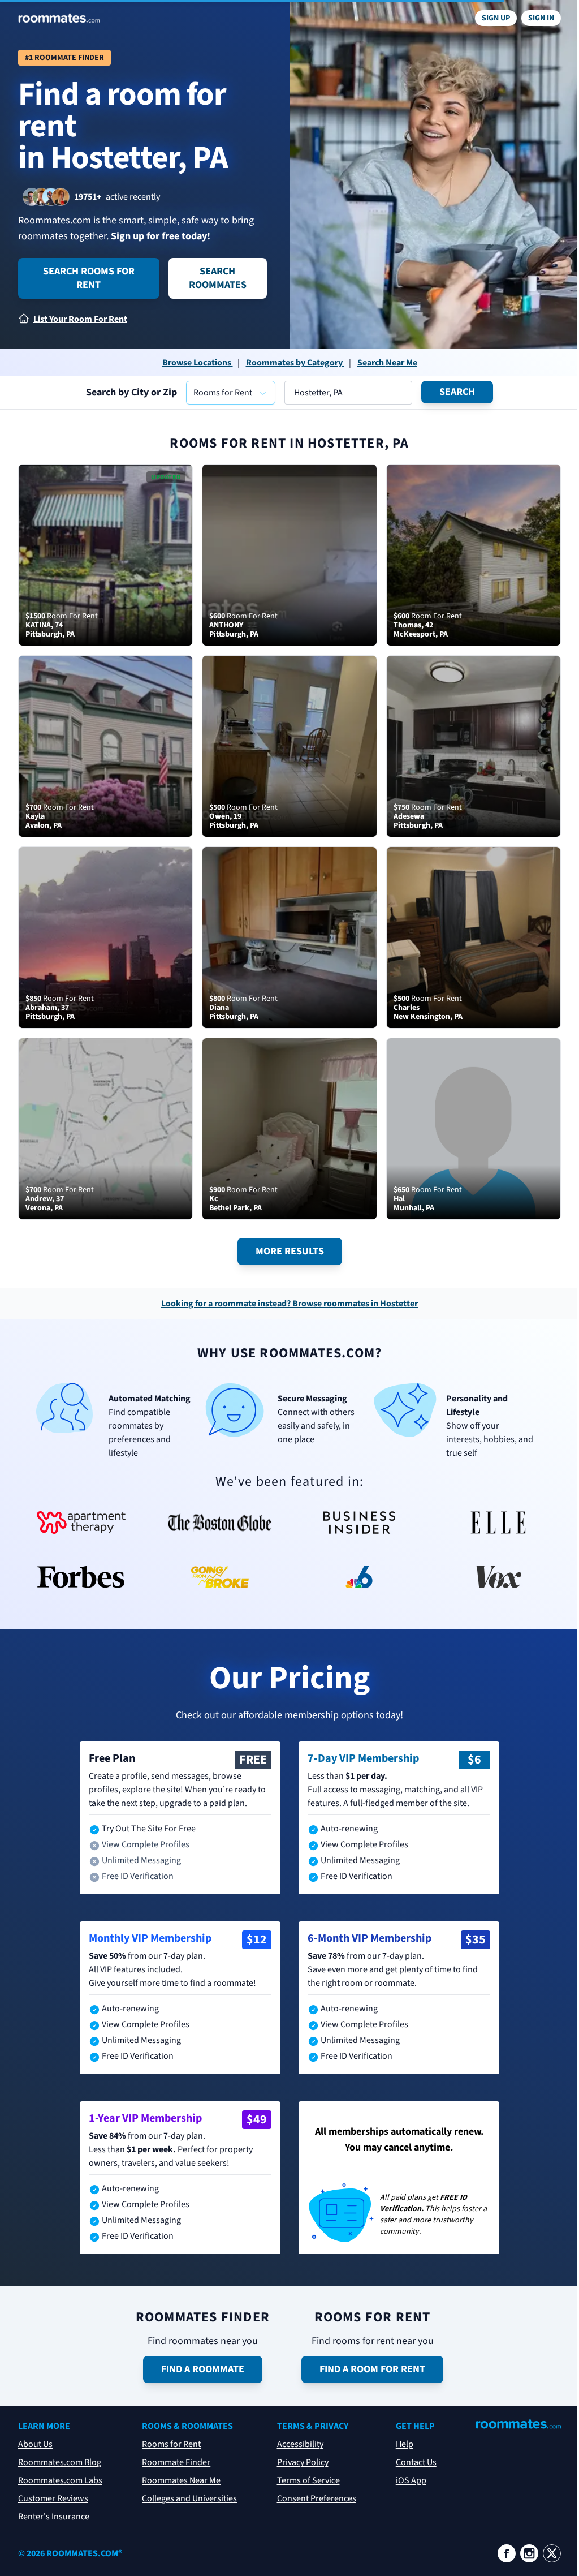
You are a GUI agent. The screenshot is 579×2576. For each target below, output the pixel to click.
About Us (35, 2444)
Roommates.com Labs (60, 2480)
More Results (290, 1251)
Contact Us (416, 2462)
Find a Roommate (203, 2369)
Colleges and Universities (189, 2498)
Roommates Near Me (181, 2480)
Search (457, 392)
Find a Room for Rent (372, 2369)
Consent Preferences (317, 2498)
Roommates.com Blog (60, 2462)
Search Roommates (218, 278)
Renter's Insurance (54, 2517)
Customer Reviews (53, 2498)
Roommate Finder (176, 2462)
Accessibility (300, 2444)
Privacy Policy (303, 2462)
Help (405, 2444)
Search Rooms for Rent (89, 278)
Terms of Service (308, 2480)
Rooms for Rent (171, 2444)
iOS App (411, 2480)
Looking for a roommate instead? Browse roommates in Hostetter (289, 1304)
